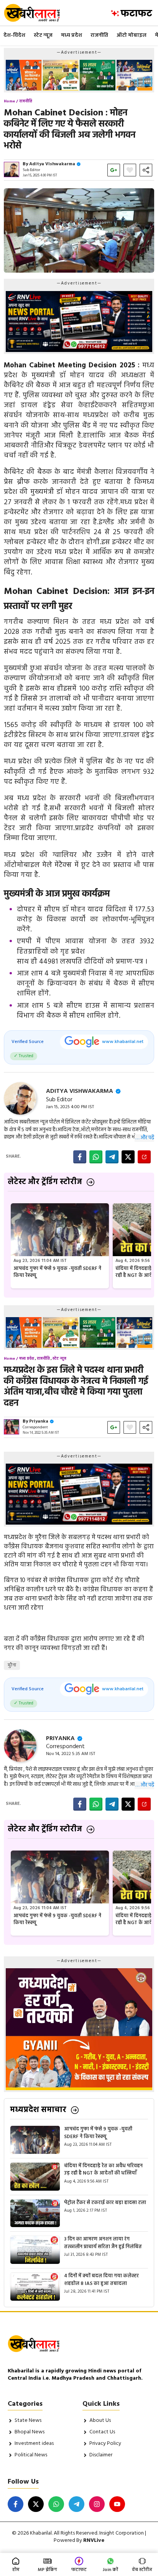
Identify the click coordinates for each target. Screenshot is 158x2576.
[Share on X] (128, 1157)
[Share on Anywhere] (144, 1157)
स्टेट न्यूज (43, 35)
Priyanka (39, 1421)
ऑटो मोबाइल (132, 35)
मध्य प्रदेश (72, 35)
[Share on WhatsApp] (96, 1157)
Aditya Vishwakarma (52, 164)
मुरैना (12, 1665)
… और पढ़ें (145, 1138)
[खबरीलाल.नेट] (37, 13)
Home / (11, 101)
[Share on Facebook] (80, 1157)
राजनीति (99, 35)
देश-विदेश (14, 35)
